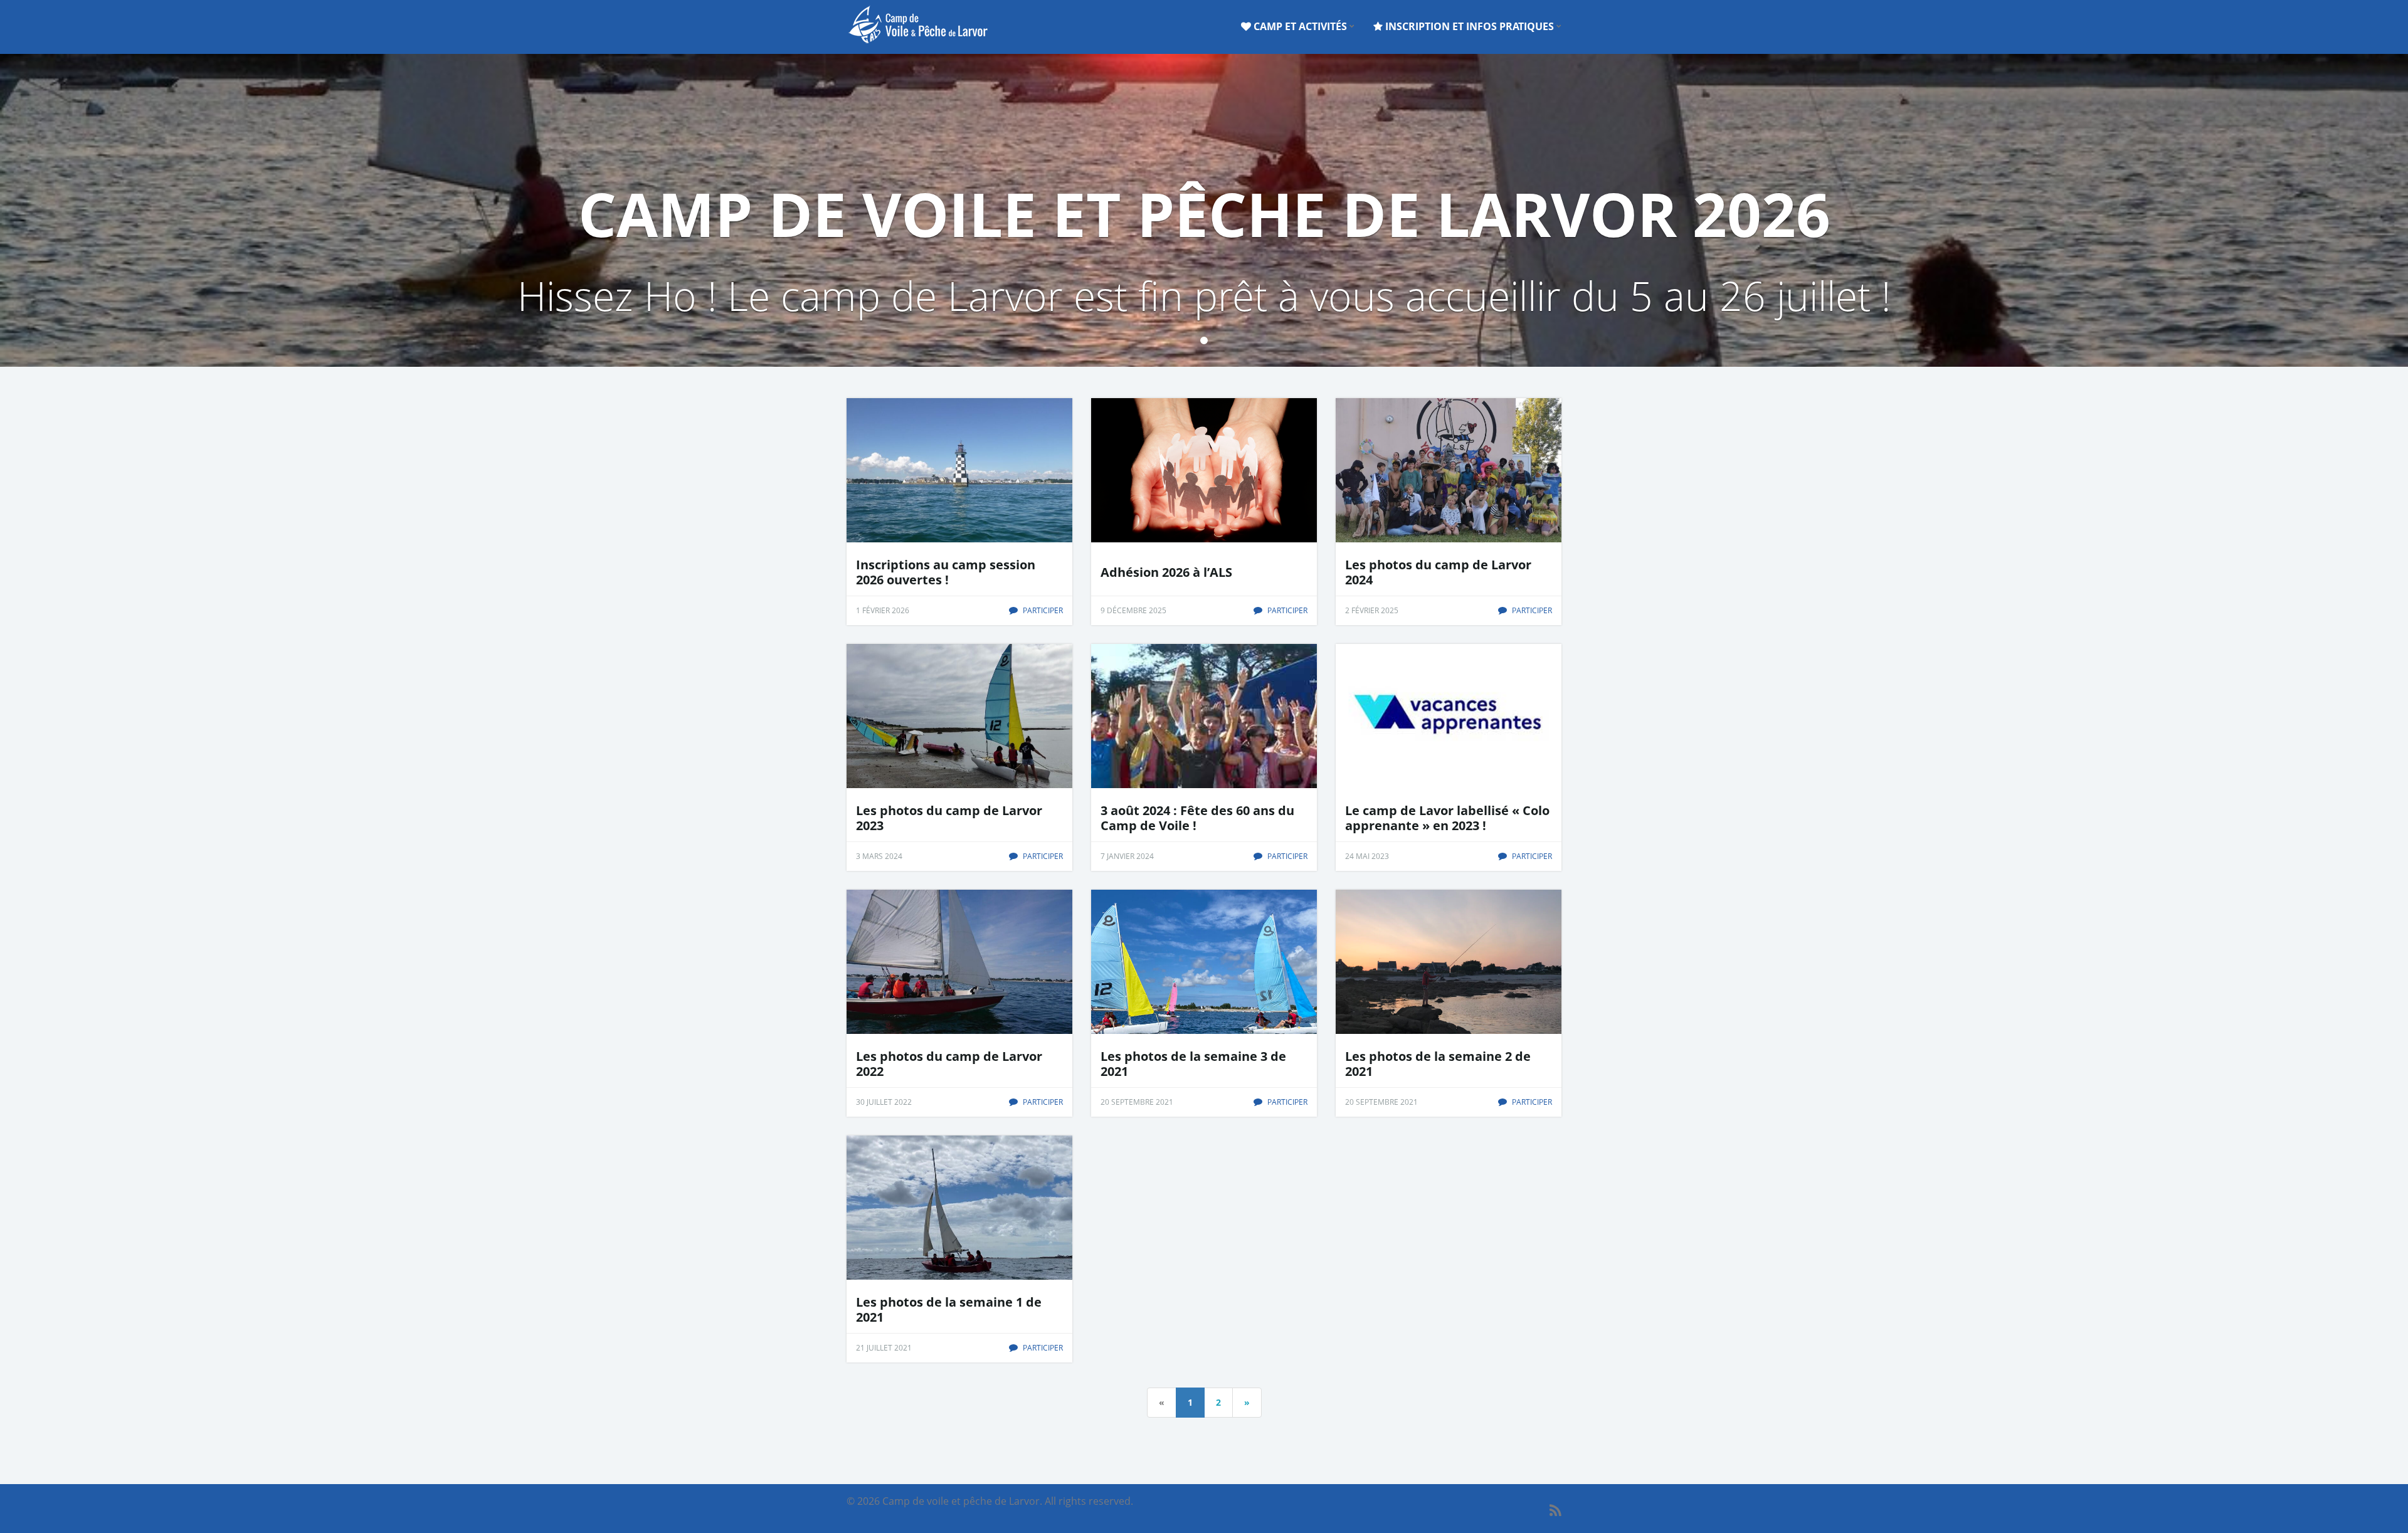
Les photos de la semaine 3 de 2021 (1193, 1064)
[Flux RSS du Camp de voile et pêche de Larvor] (1555, 1510)
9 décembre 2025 (1133, 610)
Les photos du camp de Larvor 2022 (949, 1064)
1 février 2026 (883, 610)
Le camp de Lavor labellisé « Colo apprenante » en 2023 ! (1447, 818)
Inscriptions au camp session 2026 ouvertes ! (946, 572)
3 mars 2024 (879, 856)
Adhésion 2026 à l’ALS (1166, 572)
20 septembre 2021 (1137, 1102)
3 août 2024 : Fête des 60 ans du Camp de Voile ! (1197, 818)
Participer (1042, 610)
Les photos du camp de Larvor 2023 (949, 818)
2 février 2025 (1372, 610)
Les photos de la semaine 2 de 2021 (1438, 1064)
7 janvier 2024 (1127, 856)
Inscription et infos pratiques (1470, 26)
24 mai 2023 (1367, 856)
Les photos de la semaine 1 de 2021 (949, 1310)
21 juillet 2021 (884, 1348)
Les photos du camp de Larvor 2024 (1438, 572)
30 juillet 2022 (884, 1102)
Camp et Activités (1300, 26)
